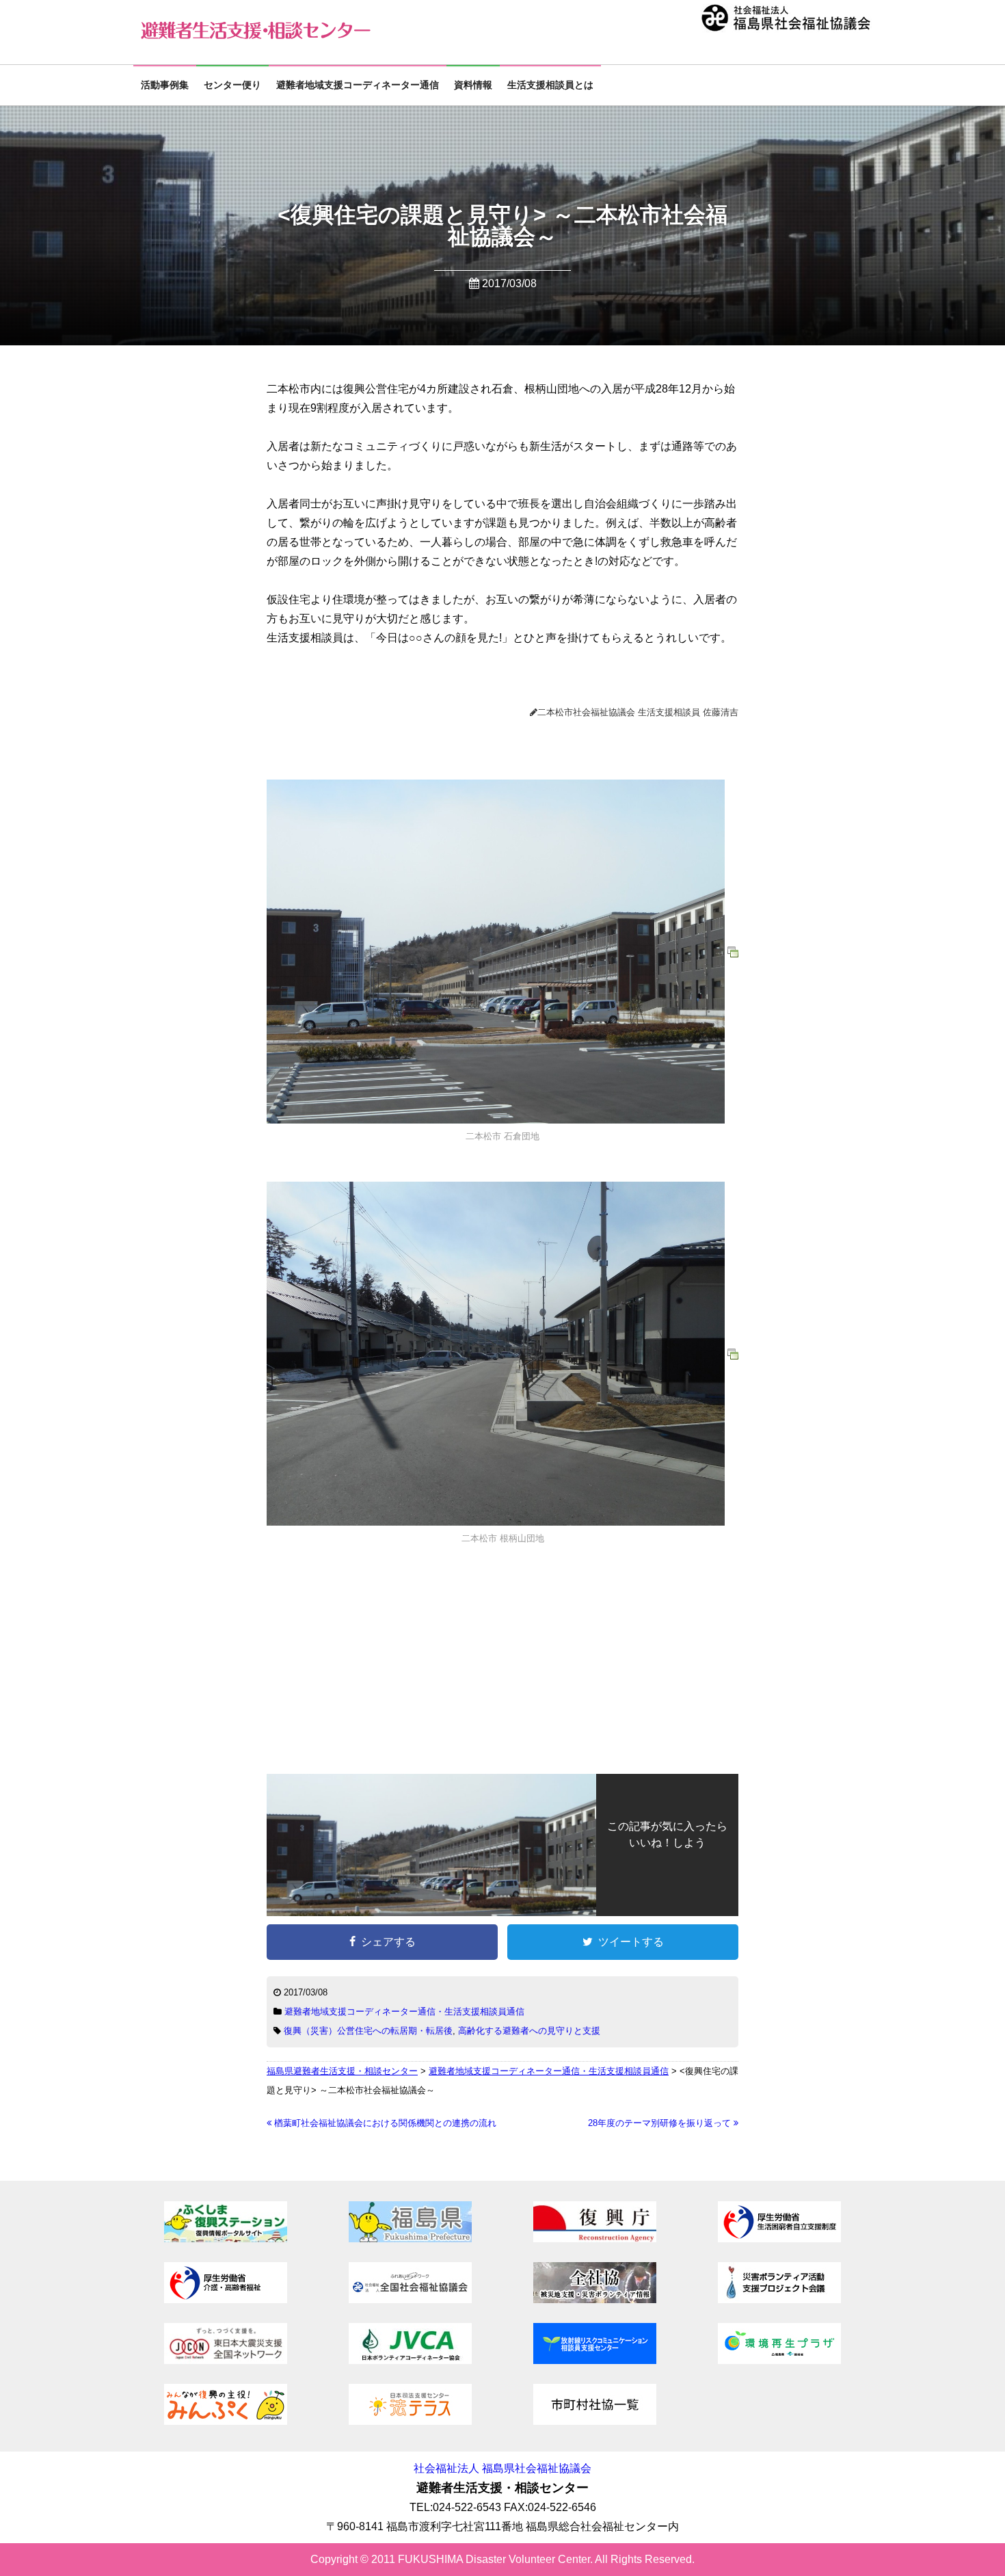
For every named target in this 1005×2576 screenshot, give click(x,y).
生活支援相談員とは (550, 85)
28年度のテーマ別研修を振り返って (661, 2123)
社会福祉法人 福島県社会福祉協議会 (502, 2468)
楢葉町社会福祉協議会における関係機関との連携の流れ (384, 2123)
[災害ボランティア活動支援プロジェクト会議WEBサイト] (779, 2299)
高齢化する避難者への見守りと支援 (529, 2031)
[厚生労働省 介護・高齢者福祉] (226, 2299)
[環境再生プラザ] (779, 2360)
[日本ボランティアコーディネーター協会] (410, 2360)
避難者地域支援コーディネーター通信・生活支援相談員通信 (404, 2011)
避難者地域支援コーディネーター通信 (358, 85)
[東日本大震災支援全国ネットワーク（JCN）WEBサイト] (226, 2360)
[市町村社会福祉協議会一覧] (595, 2421)
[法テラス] (410, 2421)
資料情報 (473, 85)
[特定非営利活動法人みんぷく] (226, 2421)
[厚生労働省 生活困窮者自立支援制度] (779, 2239)
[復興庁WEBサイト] (595, 2239)
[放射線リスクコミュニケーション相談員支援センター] (595, 2360)
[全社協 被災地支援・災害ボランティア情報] (595, 2299)
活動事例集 (165, 85)
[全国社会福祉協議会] (410, 2299)
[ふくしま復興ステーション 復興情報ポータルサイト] (226, 2239)
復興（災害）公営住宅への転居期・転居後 (368, 2031)
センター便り (232, 85)
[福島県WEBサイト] (410, 2239)
